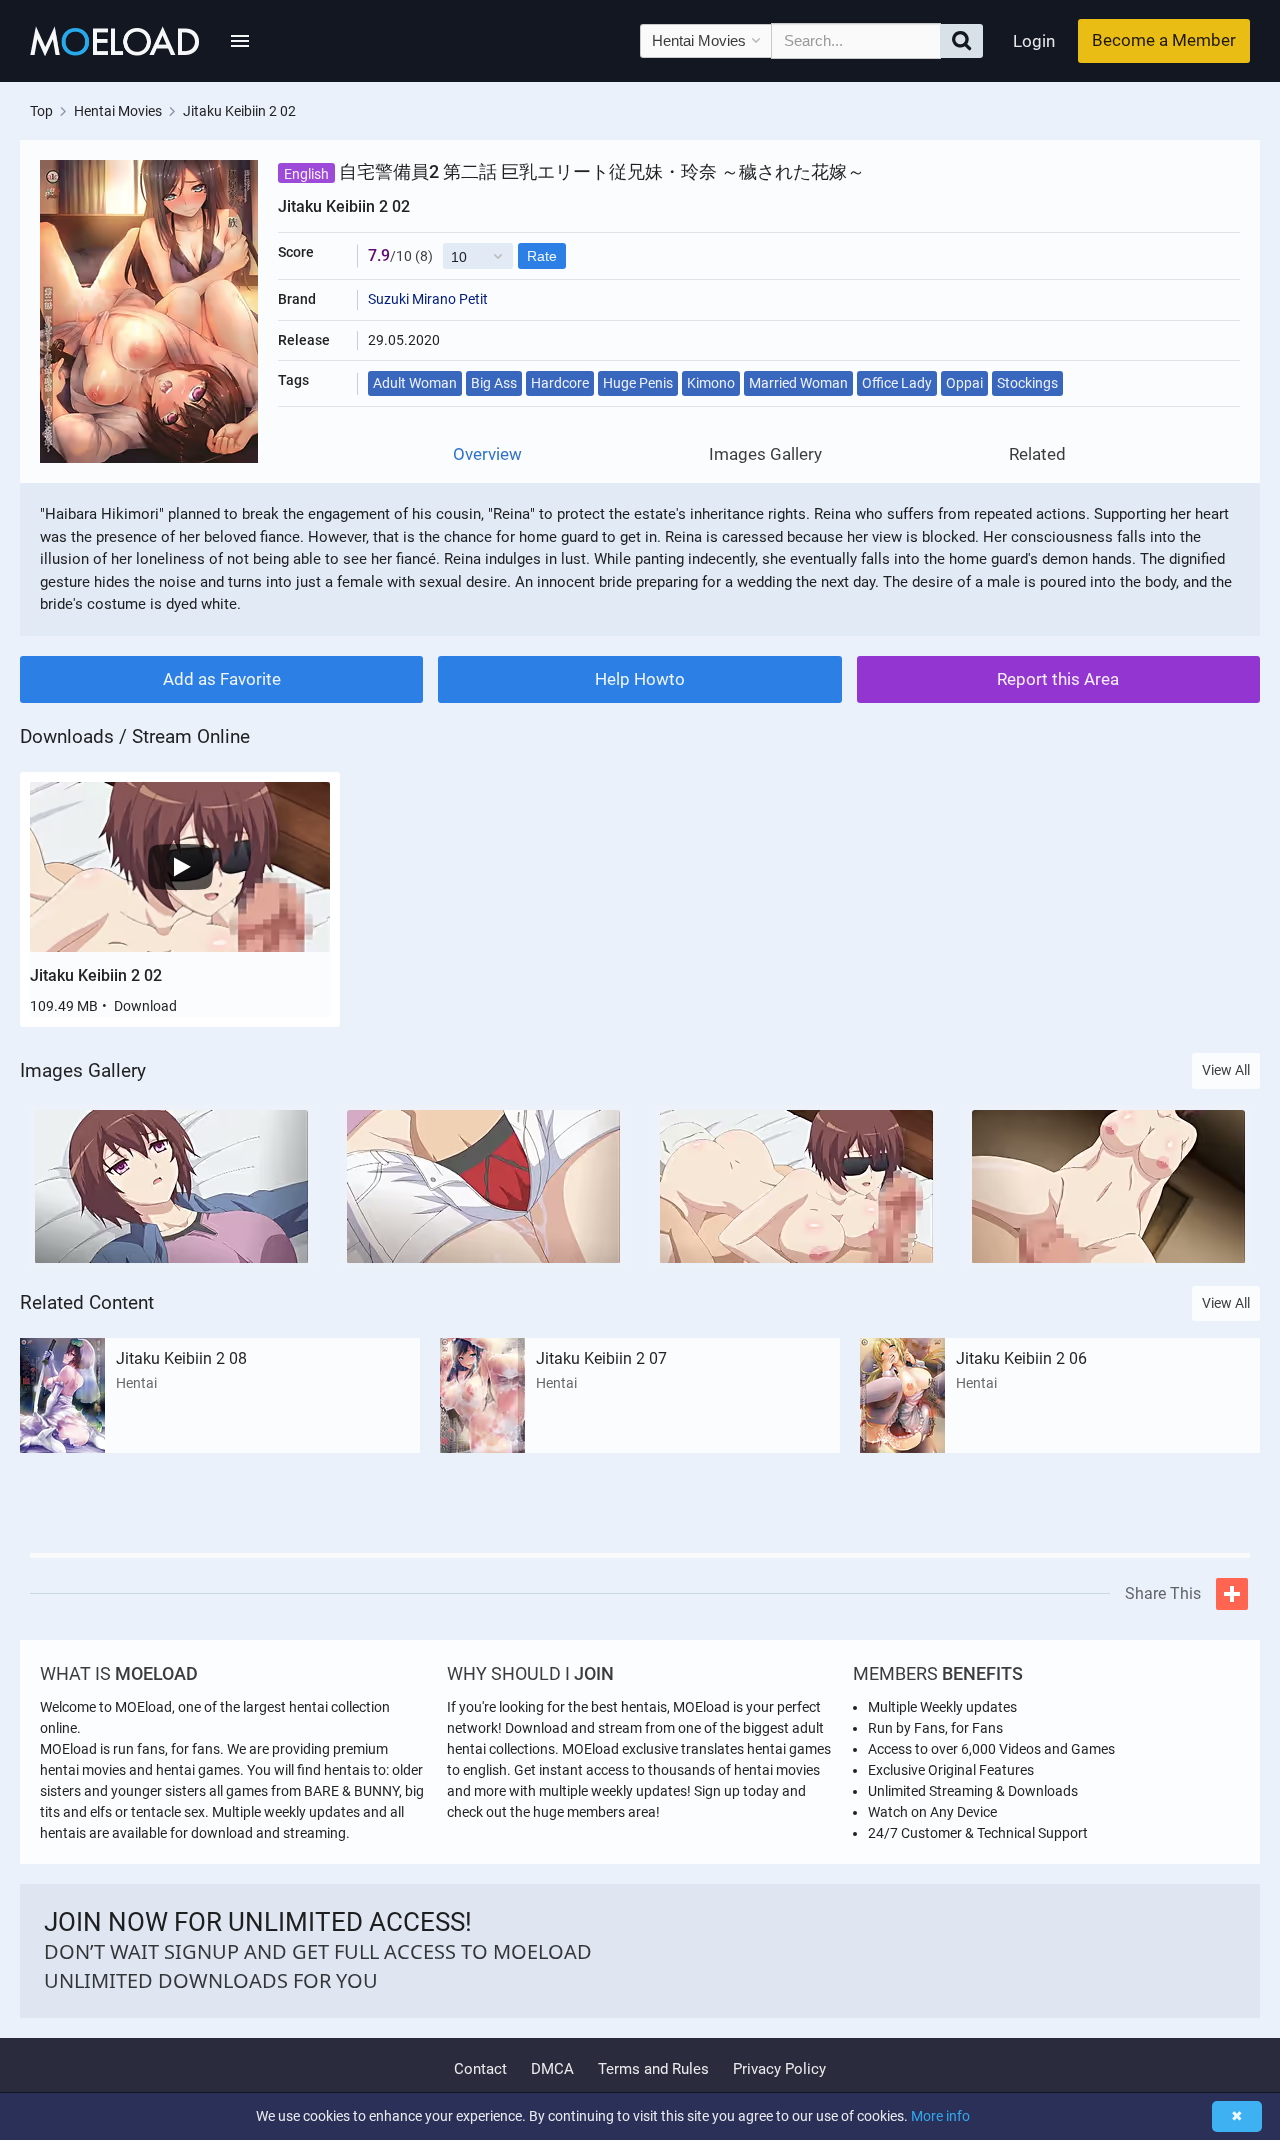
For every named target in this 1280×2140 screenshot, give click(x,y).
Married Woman (798, 383)
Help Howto (640, 679)
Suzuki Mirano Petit (428, 299)
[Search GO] (961, 41)
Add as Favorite (222, 679)
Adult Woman (415, 383)
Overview (487, 454)
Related (1037, 454)
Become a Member (1164, 40)
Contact (480, 2069)
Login (1034, 41)
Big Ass (494, 383)
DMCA (552, 2069)
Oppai (964, 383)
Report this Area (1058, 679)
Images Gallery (765, 454)
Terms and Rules (653, 2069)
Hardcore (560, 383)
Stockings (1027, 383)
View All (1226, 1070)
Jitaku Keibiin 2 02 (96, 975)
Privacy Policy (779, 2069)
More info (940, 2116)
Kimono (711, 383)
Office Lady (897, 383)
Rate (542, 256)
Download (145, 1006)
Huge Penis (638, 383)
